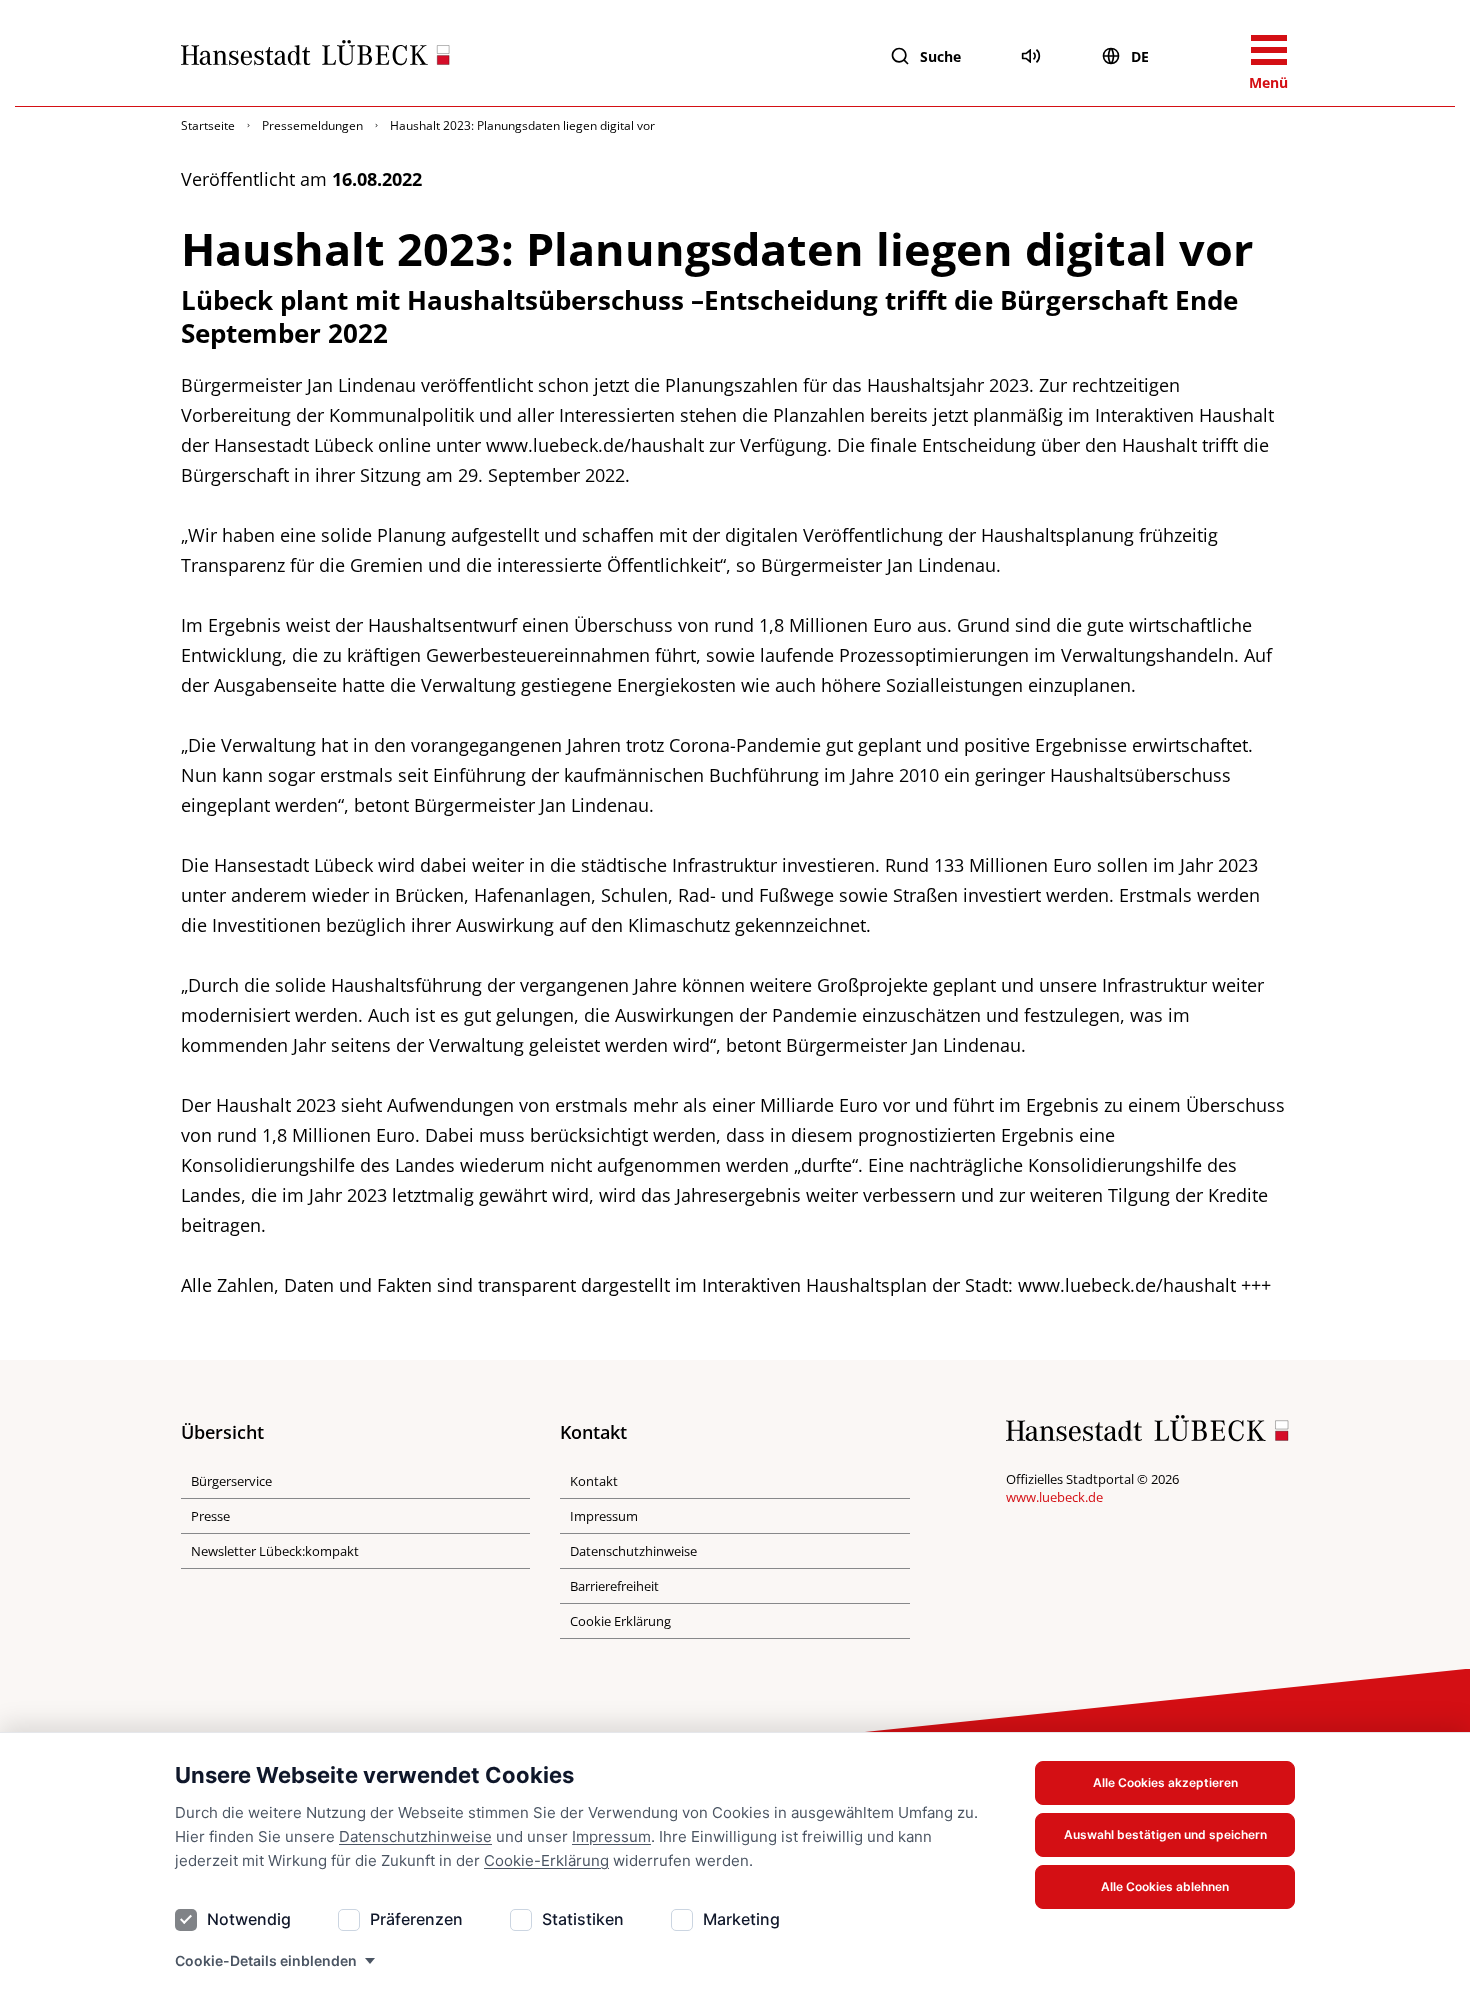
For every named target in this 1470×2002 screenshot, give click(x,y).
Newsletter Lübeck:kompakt (275, 1551)
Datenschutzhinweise (415, 1836)
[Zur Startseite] (315, 57)
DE (1140, 56)
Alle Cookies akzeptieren (1165, 1782)
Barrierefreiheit (614, 1586)
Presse (210, 1516)
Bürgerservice (231, 1481)
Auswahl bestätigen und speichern (1165, 1834)
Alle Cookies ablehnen (1165, 1886)
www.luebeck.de (1054, 1497)
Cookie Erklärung (620, 1621)
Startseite (208, 125)
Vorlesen (1031, 56)
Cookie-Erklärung (546, 1860)
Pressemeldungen (312, 125)
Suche (940, 56)
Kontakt (594, 1481)
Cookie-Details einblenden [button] (266, 1960)
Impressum (611, 1836)
